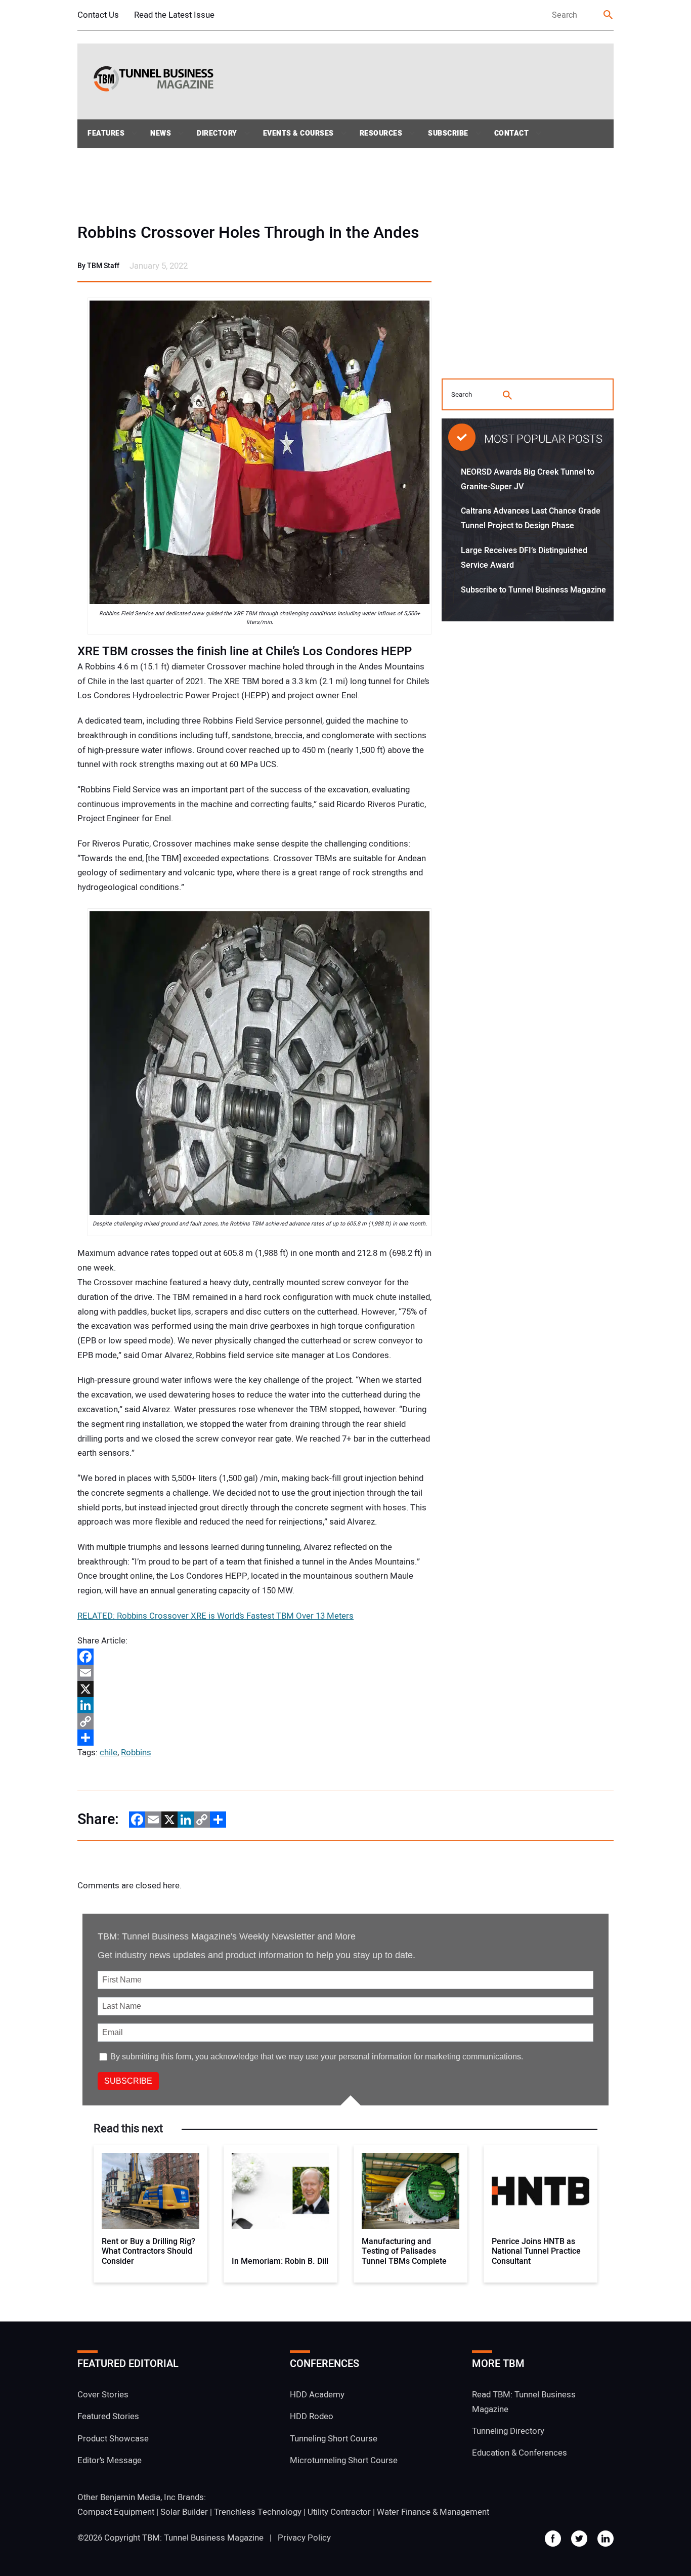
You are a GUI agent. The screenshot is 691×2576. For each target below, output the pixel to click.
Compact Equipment (116, 2512)
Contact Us (98, 15)
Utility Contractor (339, 2512)
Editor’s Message (110, 2460)
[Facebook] (254, 1657)
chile (109, 1752)
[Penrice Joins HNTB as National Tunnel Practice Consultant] (541, 2191)
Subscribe (448, 133)
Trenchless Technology (258, 2512)
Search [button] (609, 15)
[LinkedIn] (254, 1705)
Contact (512, 133)
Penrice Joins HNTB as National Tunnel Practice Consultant (536, 2252)
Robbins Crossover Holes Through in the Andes (248, 233)
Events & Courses (298, 133)
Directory (217, 133)
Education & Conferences (520, 2453)
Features (106, 133)
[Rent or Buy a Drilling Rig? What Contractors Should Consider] (150, 2191)
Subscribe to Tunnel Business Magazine (533, 590)
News (161, 133)
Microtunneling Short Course (344, 2460)
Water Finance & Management (433, 2512)
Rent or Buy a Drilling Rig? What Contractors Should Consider (148, 2252)
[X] (254, 1689)
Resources (381, 133)
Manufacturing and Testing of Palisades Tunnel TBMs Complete (404, 2252)
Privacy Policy (304, 2538)
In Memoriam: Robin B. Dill (280, 2262)
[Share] (254, 1738)
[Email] (254, 1673)
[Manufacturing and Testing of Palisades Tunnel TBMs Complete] (411, 2191)
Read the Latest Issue (174, 15)
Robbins (136, 1752)
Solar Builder (184, 2512)
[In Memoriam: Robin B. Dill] (280, 2191)
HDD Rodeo (312, 2416)
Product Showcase (113, 2439)
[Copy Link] (254, 1721)
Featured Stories (108, 2416)
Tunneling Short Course (334, 2439)
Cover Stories (103, 2395)
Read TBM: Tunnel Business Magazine (524, 2402)
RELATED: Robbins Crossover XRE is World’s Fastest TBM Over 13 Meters (215, 1616)
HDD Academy (317, 2395)
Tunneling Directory (508, 2431)
